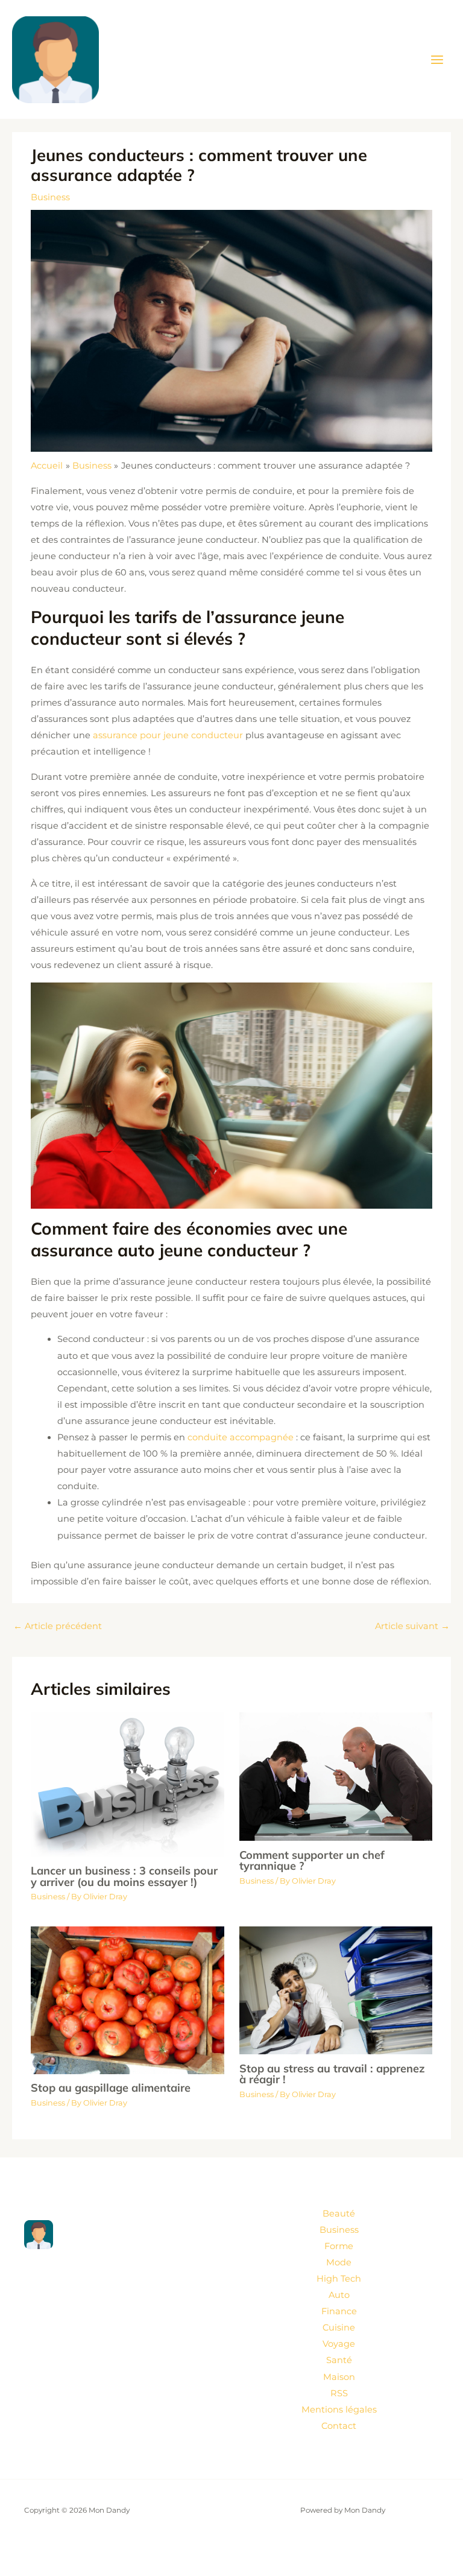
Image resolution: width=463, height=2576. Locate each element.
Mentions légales (339, 2410)
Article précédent (58, 1626)
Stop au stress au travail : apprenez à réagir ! (332, 2074)
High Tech (339, 2279)
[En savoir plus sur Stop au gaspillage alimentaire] (127, 1999)
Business (50, 197)
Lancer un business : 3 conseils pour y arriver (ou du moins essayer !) (124, 1876)
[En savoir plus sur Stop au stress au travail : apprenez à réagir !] (336, 1990)
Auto (339, 2295)
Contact (339, 2426)
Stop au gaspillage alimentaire (111, 2088)
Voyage (339, 2344)
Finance (339, 2311)
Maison (339, 2377)
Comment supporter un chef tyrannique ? (312, 1860)
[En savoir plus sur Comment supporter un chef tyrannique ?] (336, 1776)
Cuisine (339, 2328)
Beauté (339, 2214)
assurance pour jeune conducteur (168, 735)
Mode (339, 2262)
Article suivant (412, 1626)
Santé (339, 2360)
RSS (339, 2393)
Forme (339, 2246)
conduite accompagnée (241, 1437)
